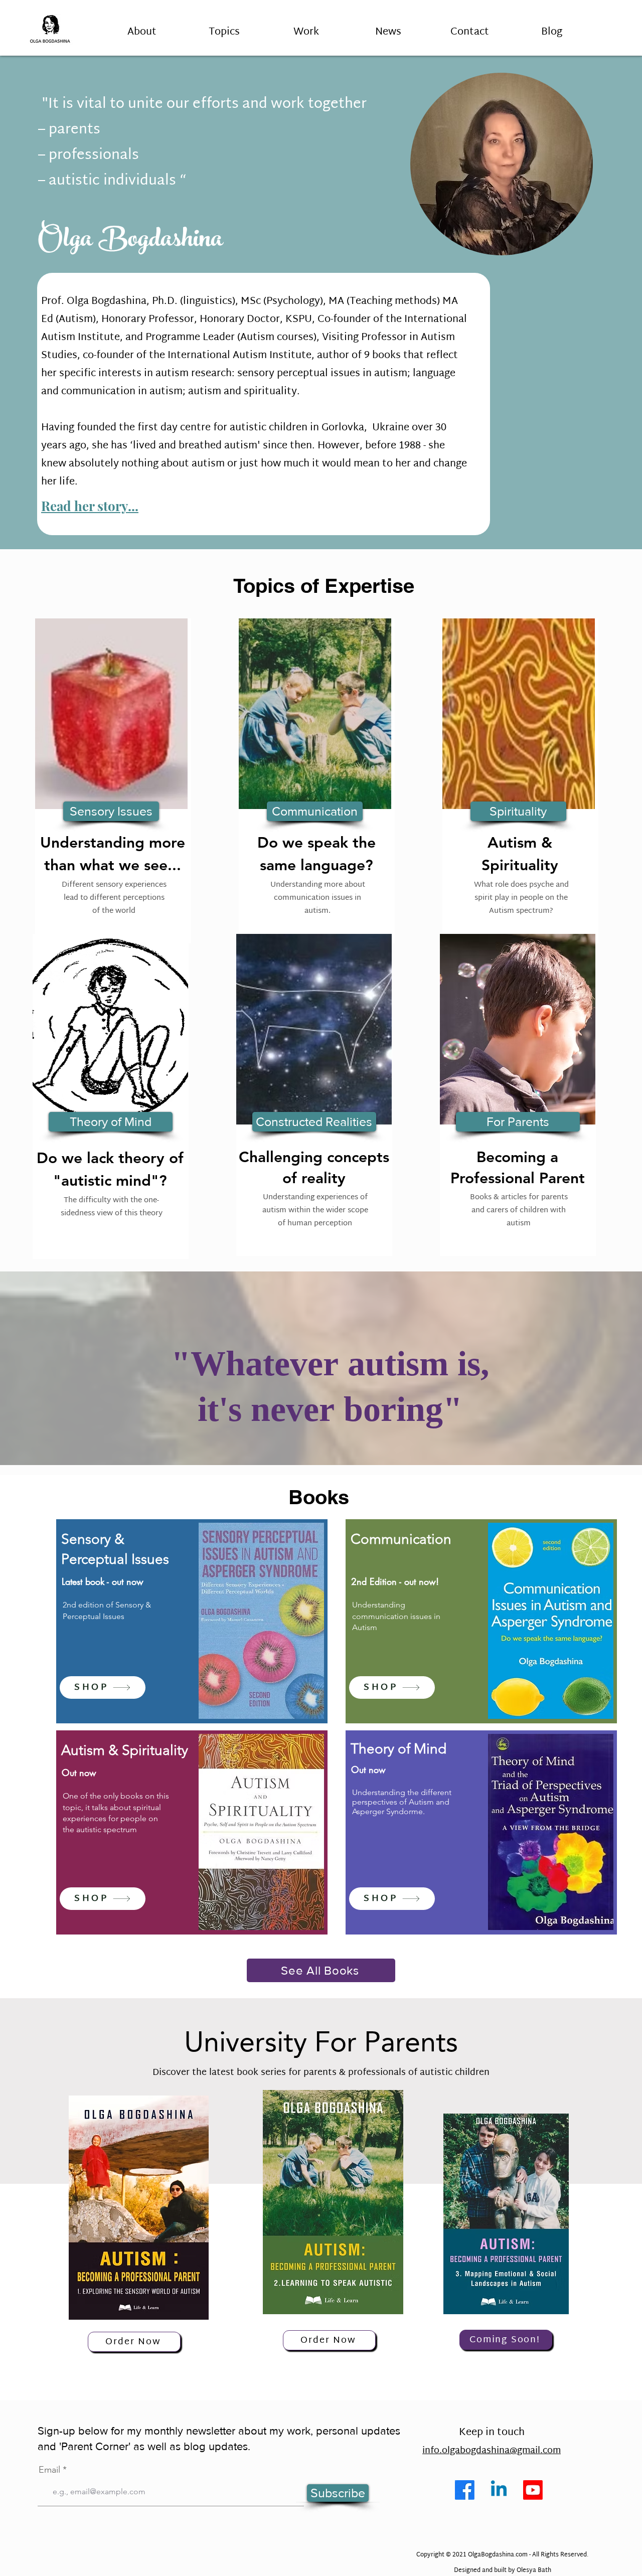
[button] (224, 28)
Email (49, 2470)
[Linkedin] (499, 2490)
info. (432, 2451)
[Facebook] (465, 2490)
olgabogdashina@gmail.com (501, 2451)
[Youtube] (533, 2490)
